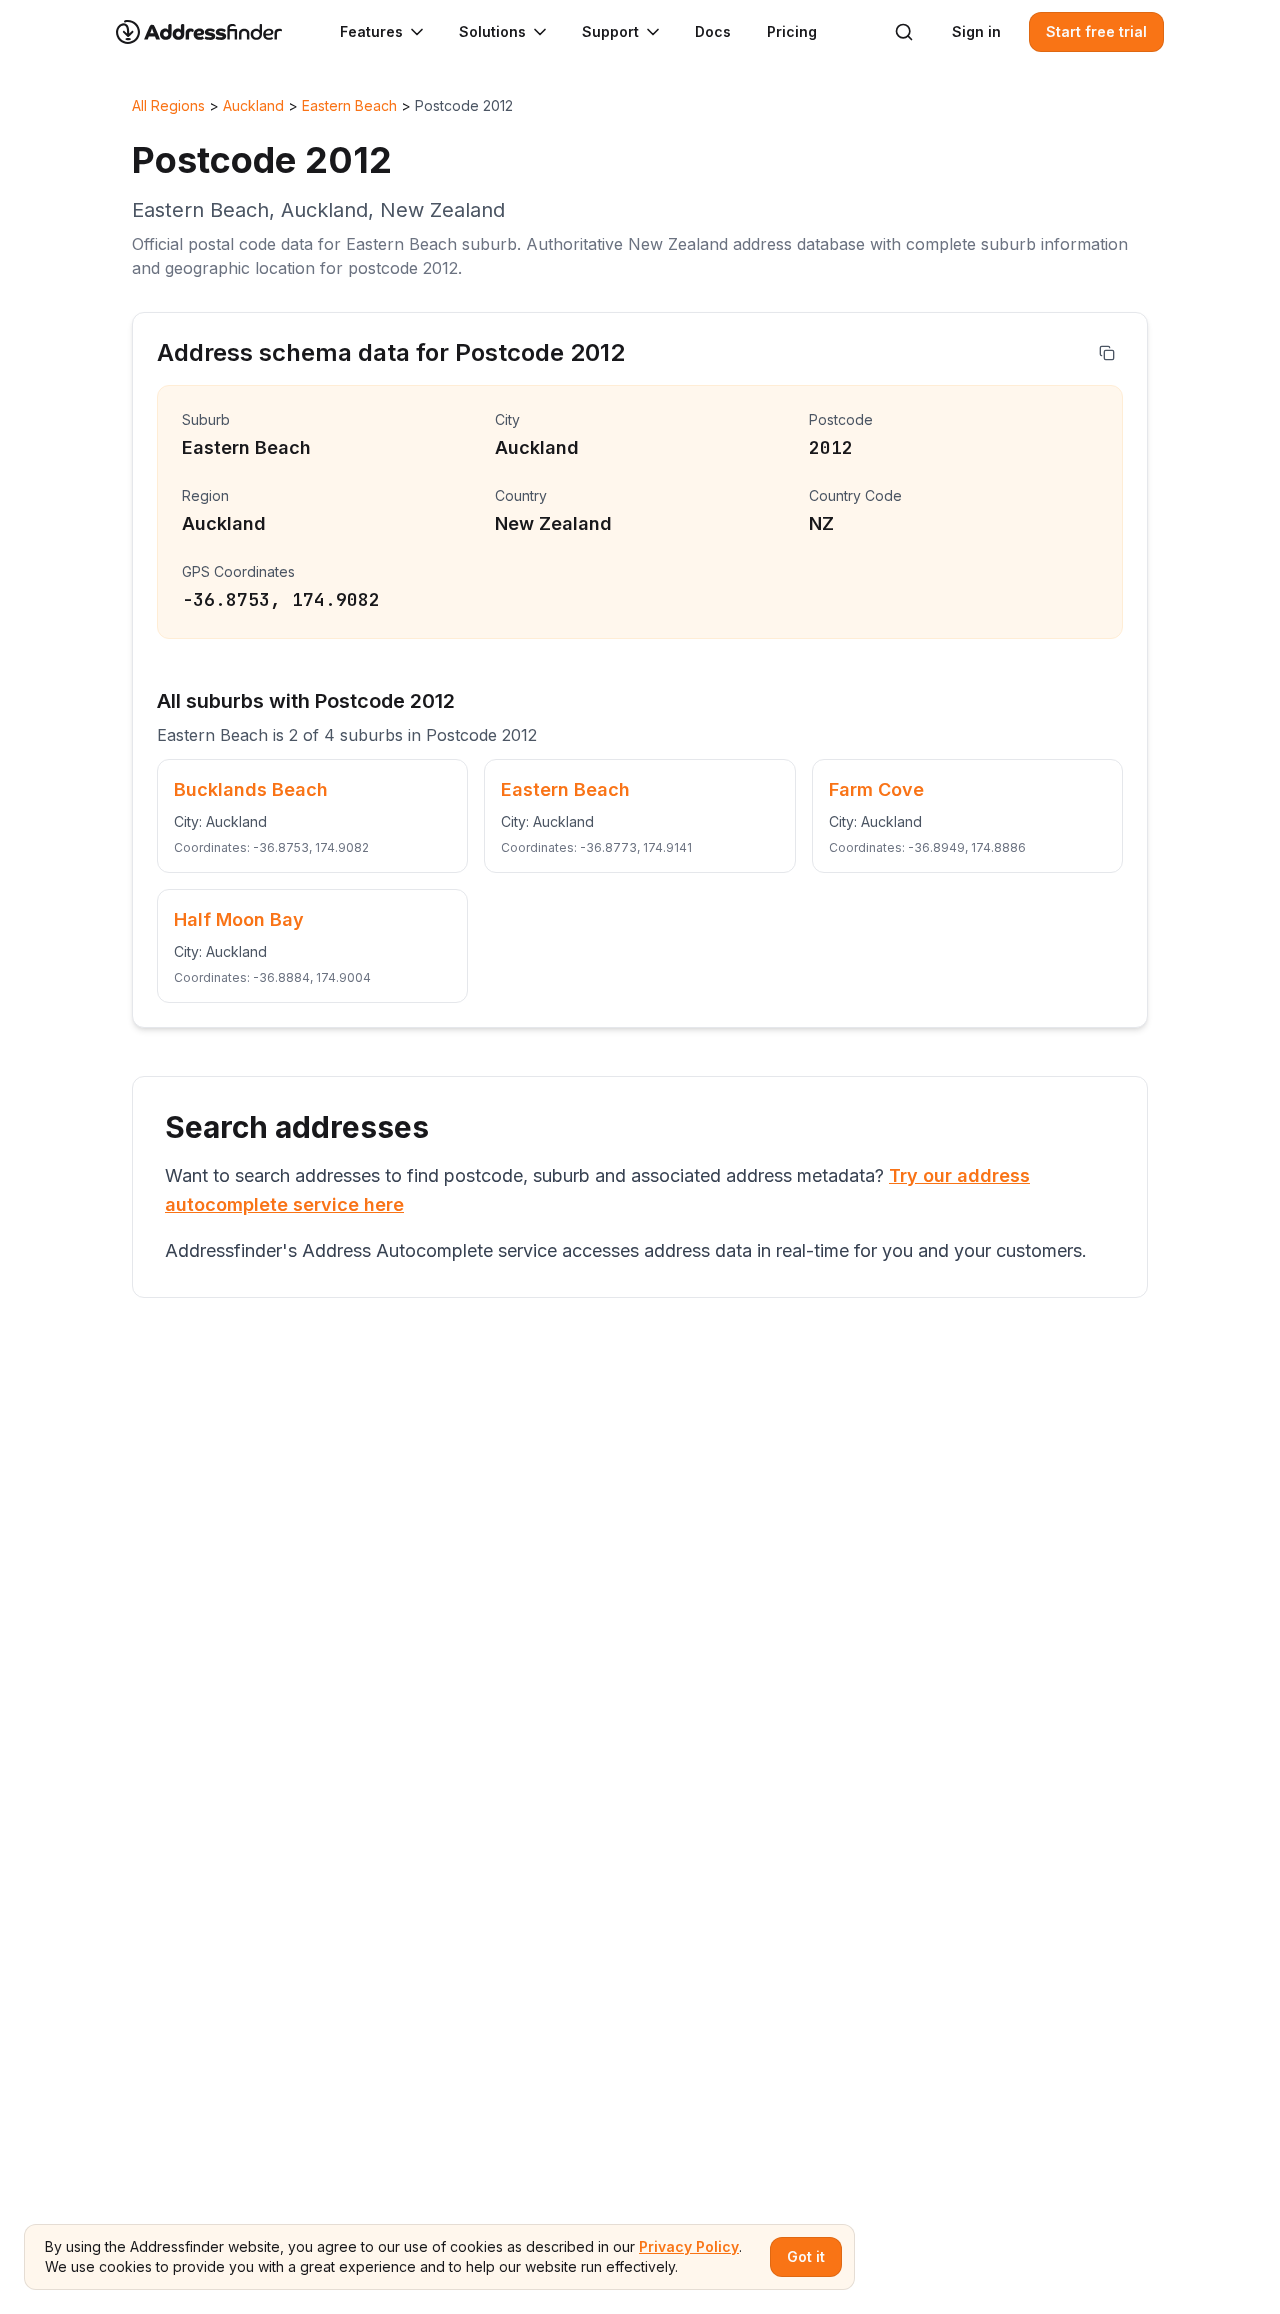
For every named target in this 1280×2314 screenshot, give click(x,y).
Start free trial (1096, 31)
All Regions (168, 105)
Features (371, 31)
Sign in (976, 31)
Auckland (253, 105)
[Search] (904, 32)
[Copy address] (1107, 353)
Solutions (492, 31)
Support (610, 31)
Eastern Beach (349, 105)
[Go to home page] (212, 32)
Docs (713, 31)
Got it (806, 2256)
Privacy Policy (689, 2246)
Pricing (792, 31)
